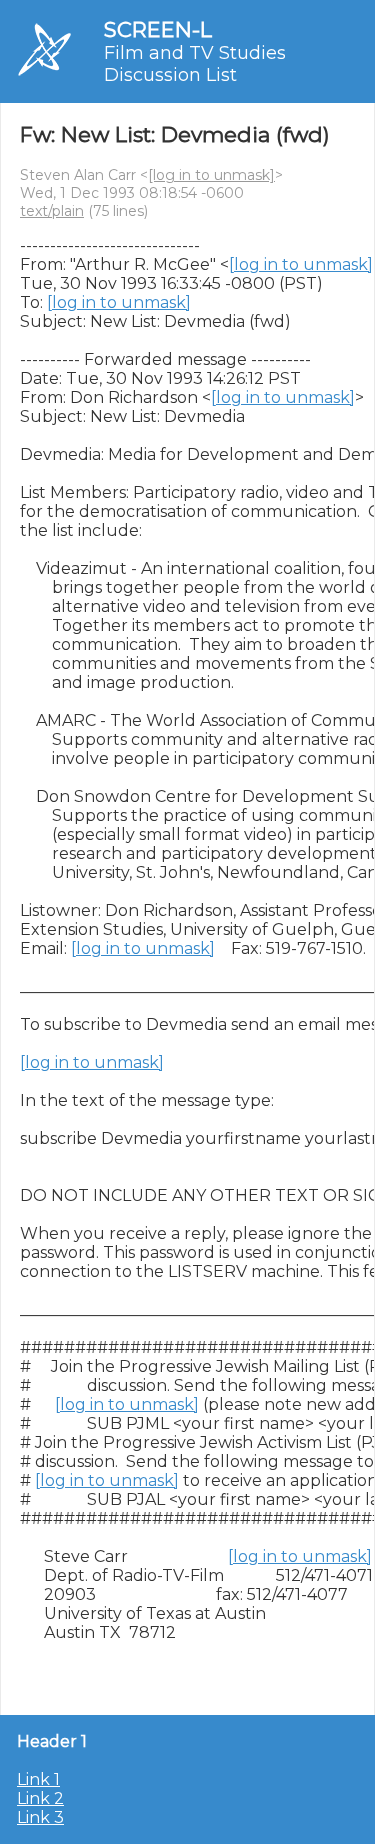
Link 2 (40, 1798)
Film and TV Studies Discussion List (195, 64)
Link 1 (38, 1779)
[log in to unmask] (211, 175)
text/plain (52, 211)
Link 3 (40, 1817)
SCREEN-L (158, 29)
